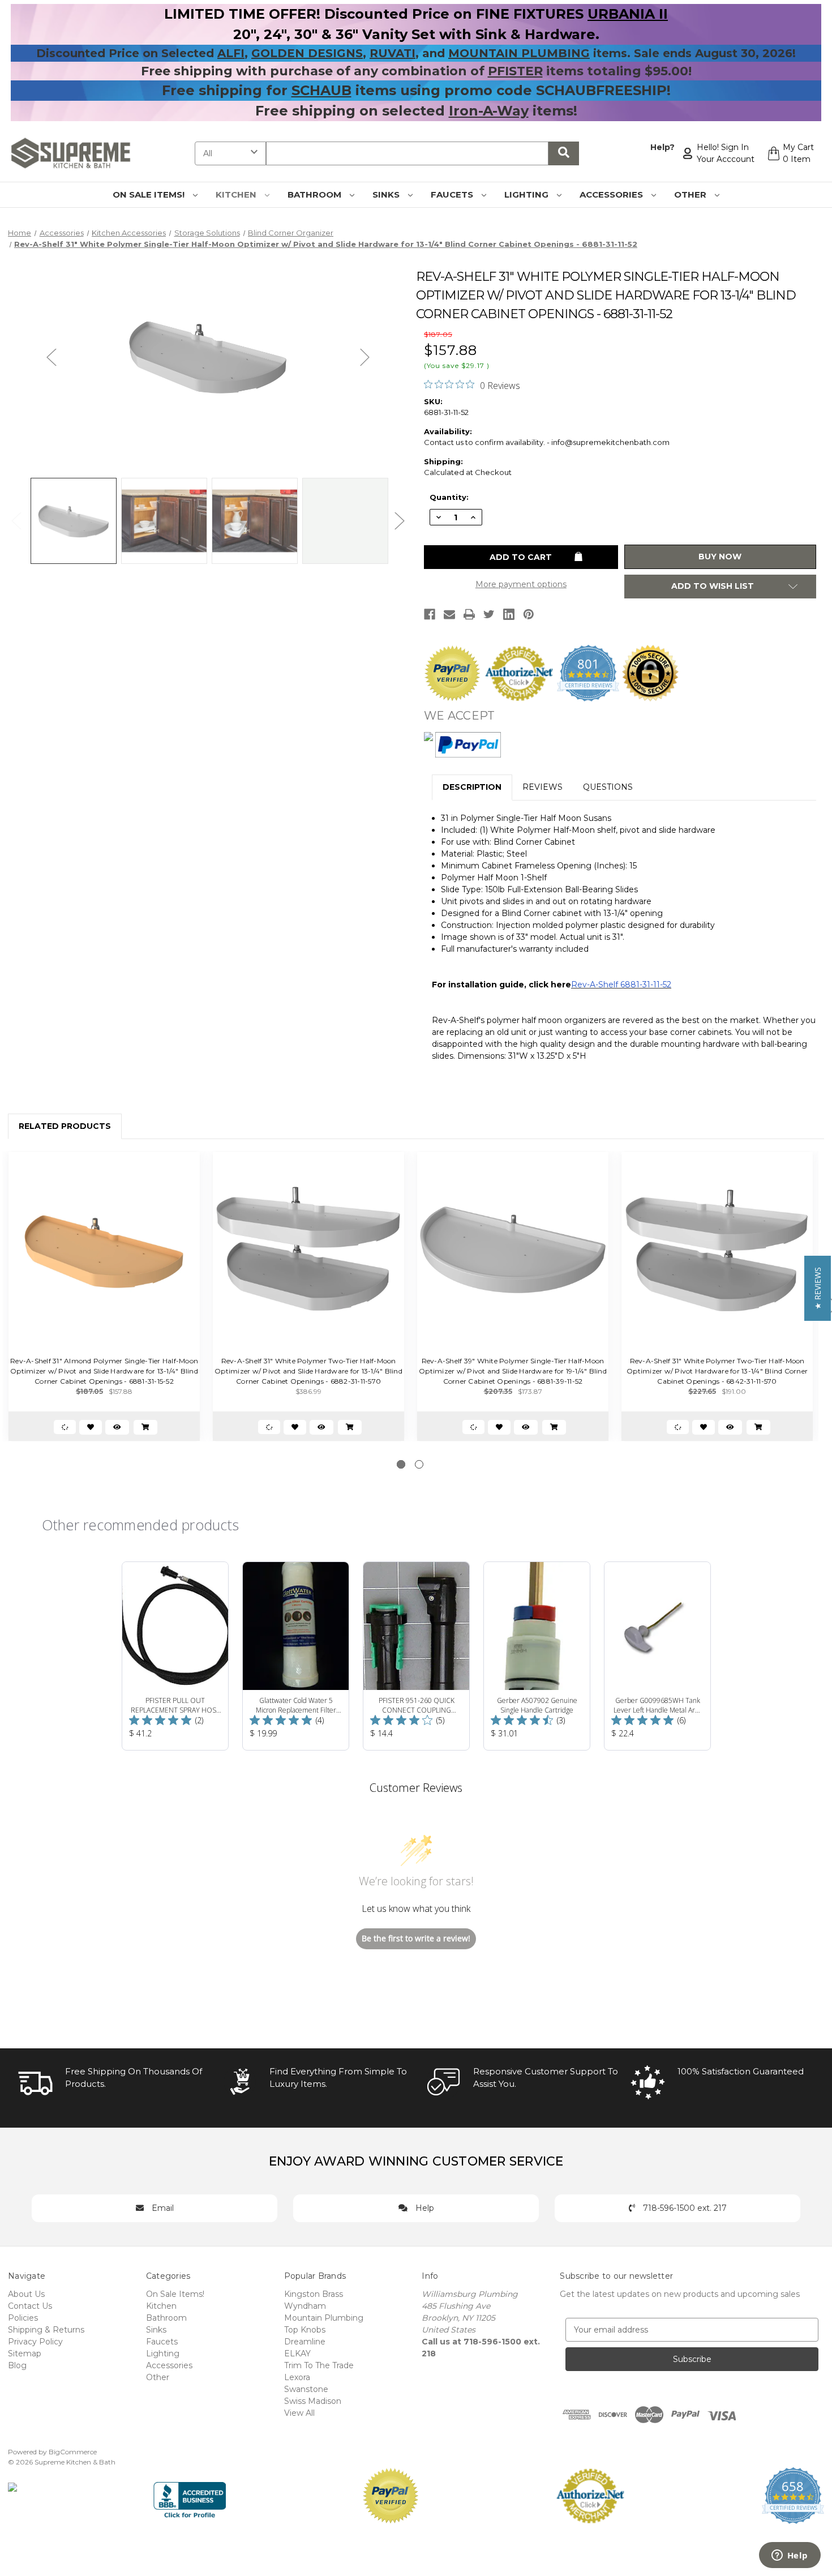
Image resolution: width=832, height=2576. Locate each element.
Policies (23, 2318)
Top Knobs (305, 2330)
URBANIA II (628, 14)
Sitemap (25, 2354)
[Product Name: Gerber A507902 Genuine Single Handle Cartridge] (537, 1656)
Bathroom (316, 194)
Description (472, 787)
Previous (52, 356)
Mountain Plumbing (324, 2318)
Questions (608, 787)
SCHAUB (321, 90)
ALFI (231, 53)
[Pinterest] (529, 614)
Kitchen (237, 194)
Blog (17, 2365)
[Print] (469, 614)
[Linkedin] (509, 614)
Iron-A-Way (489, 111)
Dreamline (305, 2342)
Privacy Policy (35, 2342)
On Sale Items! (150, 194)
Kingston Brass (314, 2294)
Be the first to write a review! (416, 1938)
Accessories (612, 194)
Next (365, 356)
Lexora (297, 2377)
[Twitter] (489, 614)
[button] (818, 1288)
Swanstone (306, 2389)
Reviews (542, 787)
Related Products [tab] (65, 1126)
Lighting (527, 194)
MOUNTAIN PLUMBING (519, 53)
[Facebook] (430, 614)
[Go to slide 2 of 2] (419, 1464)
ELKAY (297, 2354)
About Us (26, 2294)
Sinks (387, 194)
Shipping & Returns (46, 2330)
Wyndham (305, 2306)
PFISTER (515, 71)
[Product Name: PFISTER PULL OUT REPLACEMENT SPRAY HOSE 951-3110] (175, 1656)
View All (299, 2413)
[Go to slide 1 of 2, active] (401, 1464)
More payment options (521, 584)
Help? (662, 147)
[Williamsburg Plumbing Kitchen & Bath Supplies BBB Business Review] (190, 2494)
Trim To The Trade (319, 2365)
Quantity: (449, 497)
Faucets (453, 194)
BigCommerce (73, 2452)
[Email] (449, 614)
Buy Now (720, 557)
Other (691, 194)
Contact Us (30, 2306)
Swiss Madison (313, 2401)
